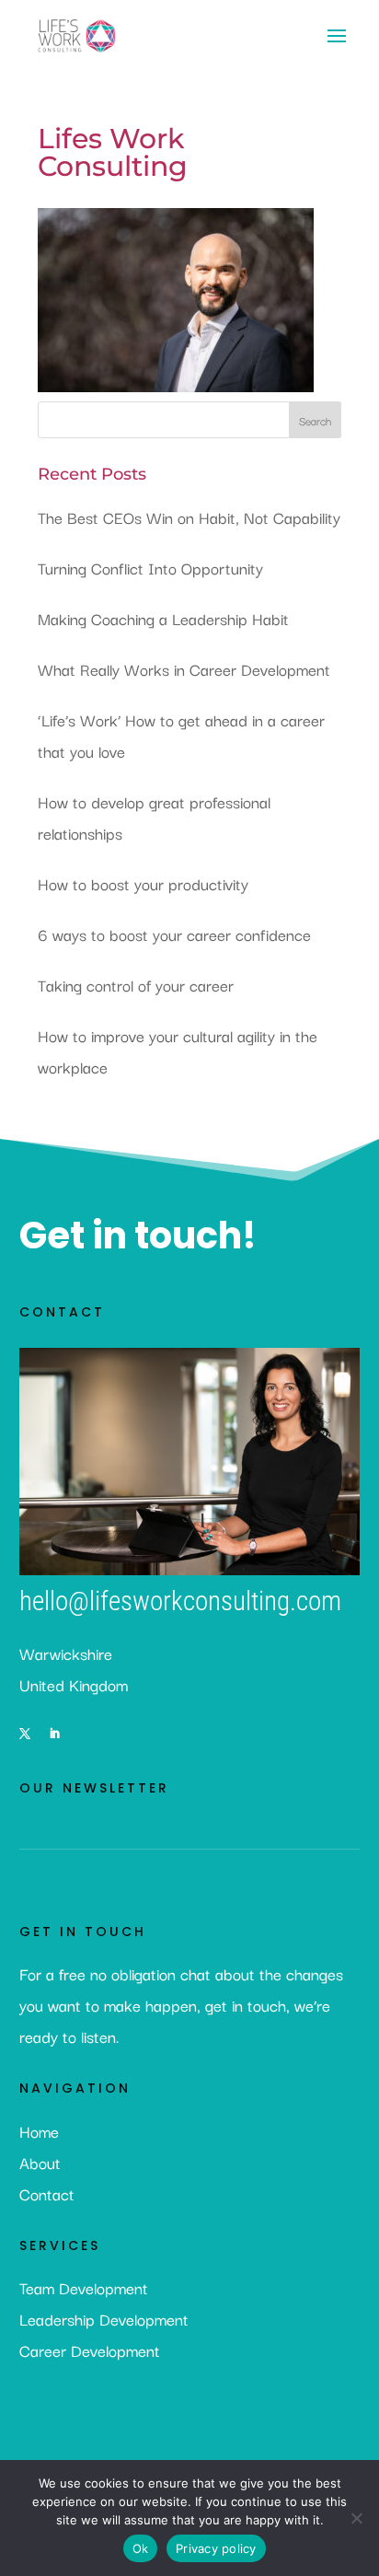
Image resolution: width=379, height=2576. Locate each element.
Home (39, 2131)
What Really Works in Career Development (184, 669)
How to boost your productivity (143, 883)
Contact (47, 2193)
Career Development (90, 2350)
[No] (356, 2518)
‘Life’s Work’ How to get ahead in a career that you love (181, 735)
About (40, 2162)
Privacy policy (216, 2548)
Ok (141, 2548)
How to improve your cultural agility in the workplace (178, 1051)
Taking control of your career (136, 985)
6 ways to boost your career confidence (174, 934)
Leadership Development (104, 2319)
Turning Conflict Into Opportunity (150, 568)
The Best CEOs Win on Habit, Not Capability (189, 517)
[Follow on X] (25, 1734)
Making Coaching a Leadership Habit (163, 618)
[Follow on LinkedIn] (54, 1734)
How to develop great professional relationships (154, 817)
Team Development (84, 2287)
